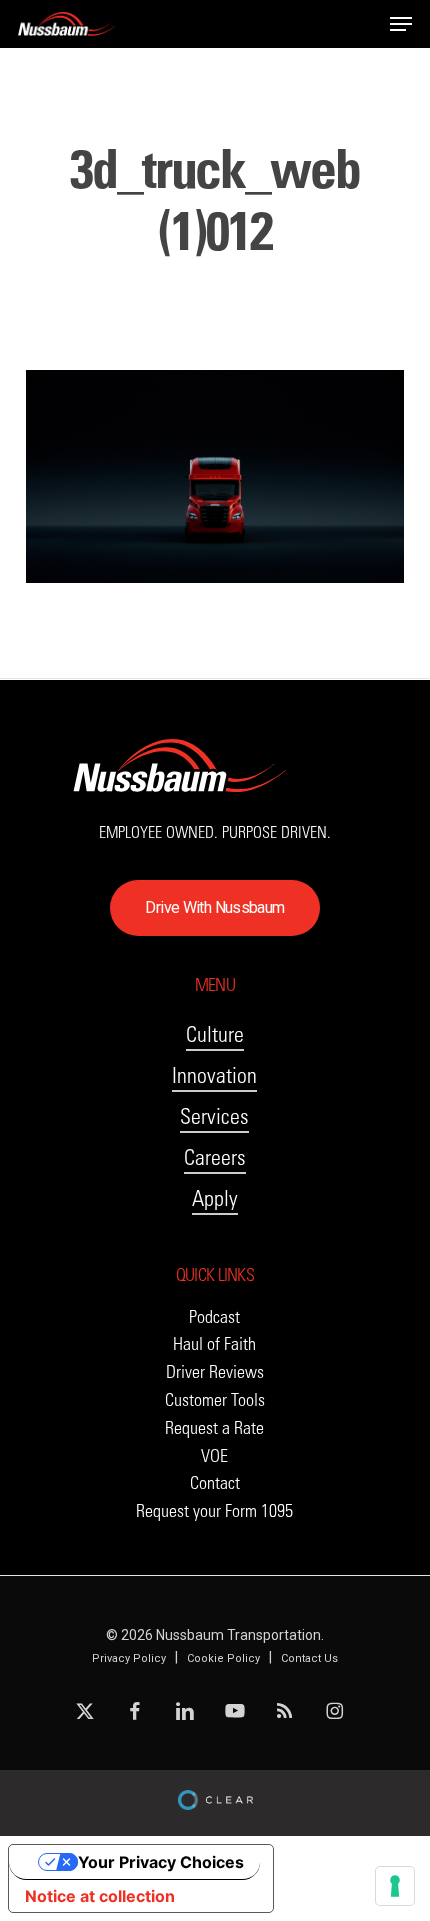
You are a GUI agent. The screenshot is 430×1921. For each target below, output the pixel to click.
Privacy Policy (129, 1658)
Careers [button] (215, 1157)
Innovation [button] (214, 1075)
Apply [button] (215, 1198)
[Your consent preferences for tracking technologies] (395, 1886)
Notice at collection (100, 1896)
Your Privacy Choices (161, 1862)
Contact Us (309, 1658)
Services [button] (214, 1116)
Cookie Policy (223, 1658)
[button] (401, 24)
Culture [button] (215, 1034)
